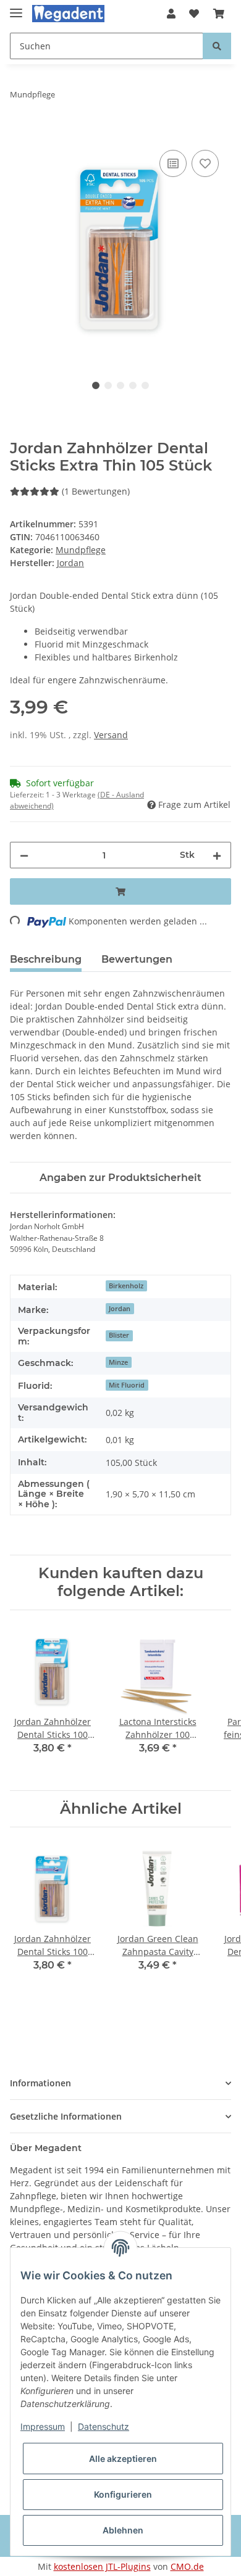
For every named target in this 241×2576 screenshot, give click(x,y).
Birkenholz (126, 1286)
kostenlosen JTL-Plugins (102, 2566)
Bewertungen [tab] (137, 959)
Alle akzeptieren (123, 2459)
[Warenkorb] (219, 14)
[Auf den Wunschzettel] (205, 163)
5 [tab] (145, 385)
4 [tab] (133, 385)
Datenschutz (104, 2426)
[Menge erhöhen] (217, 855)
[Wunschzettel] (194, 14)
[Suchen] (217, 46)
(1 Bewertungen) (96, 491)
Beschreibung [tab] (46, 959)
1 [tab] (96, 385)
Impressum (43, 2426)
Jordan (120, 1309)
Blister (119, 1335)
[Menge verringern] (24, 855)
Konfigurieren (123, 2494)
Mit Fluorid (127, 1385)
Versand (111, 735)
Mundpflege (81, 550)
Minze (118, 1362)
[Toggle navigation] (16, 8)
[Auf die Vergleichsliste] (173, 163)
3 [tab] (120, 385)
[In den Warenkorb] (20, 133)
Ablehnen (123, 2530)
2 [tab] (108, 385)
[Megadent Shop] (68, 14)
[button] (171, 14)
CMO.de (187, 2566)
